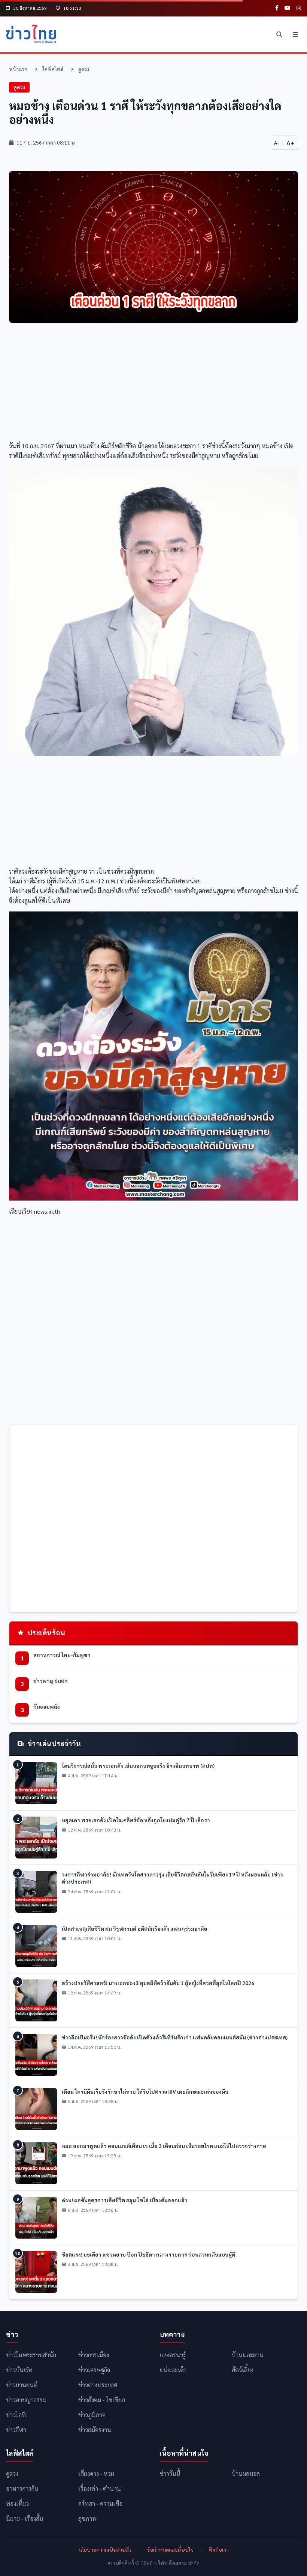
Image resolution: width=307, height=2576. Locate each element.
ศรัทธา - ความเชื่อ (100, 2504)
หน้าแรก (18, 69)
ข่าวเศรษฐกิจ (94, 2370)
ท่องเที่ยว (17, 2504)
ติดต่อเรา (219, 2549)
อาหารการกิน (22, 2489)
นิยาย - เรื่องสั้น (25, 2519)
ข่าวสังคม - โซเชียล (102, 2400)
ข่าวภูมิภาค (92, 2415)
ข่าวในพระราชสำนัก (31, 2355)
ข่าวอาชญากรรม (26, 2400)
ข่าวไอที (16, 2415)
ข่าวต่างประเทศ (98, 2385)
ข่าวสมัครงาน (95, 2430)
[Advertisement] (153, 384)
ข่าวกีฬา (16, 2430)
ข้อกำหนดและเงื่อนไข (170, 2549)
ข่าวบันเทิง (19, 2370)
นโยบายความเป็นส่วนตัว (105, 2549)
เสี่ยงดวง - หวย (96, 2474)
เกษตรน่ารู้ (173, 2355)
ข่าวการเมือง (94, 2355)
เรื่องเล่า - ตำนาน (100, 2489)
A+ (291, 142)
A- (276, 142)
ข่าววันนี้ (170, 2474)
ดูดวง (84, 69)
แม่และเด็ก (173, 2370)
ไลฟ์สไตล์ (53, 69)
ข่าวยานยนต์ (22, 2385)
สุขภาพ (87, 2519)
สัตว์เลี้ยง (243, 2370)
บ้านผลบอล (246, 2474)
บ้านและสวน (248, 2355)
